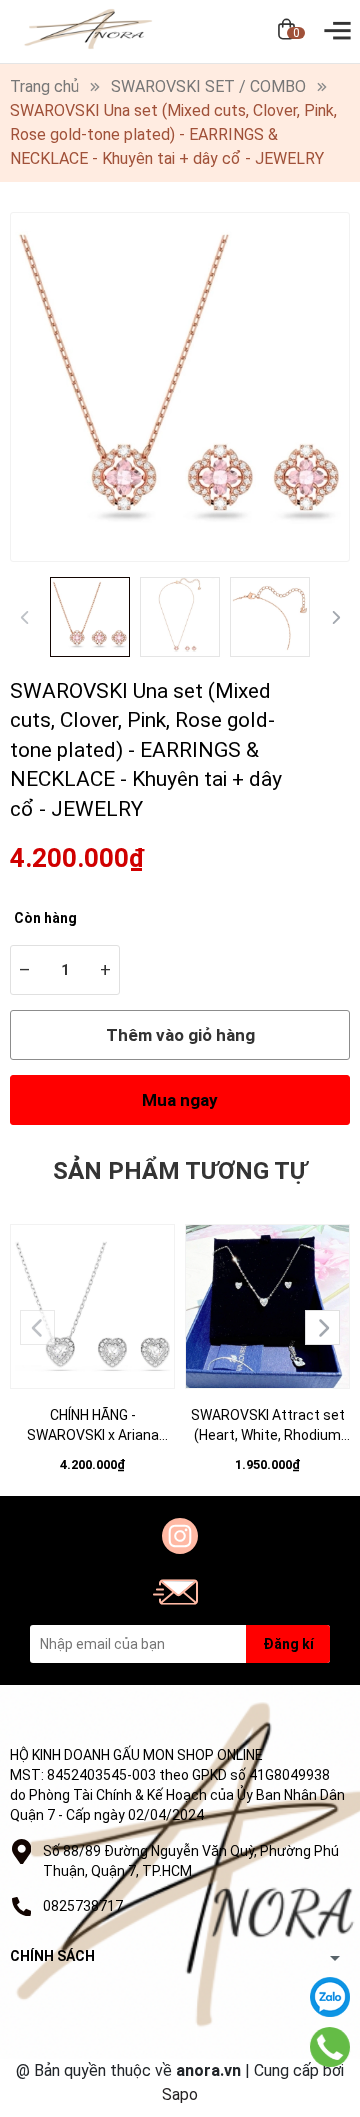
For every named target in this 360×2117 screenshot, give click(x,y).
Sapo (180, 2094)
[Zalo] (330, 1997)
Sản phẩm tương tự (180, 1171)
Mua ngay (180, 1100)
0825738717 (83, 1906)
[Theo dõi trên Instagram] (180, 1536)
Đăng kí (288, 1644)
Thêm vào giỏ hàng (180, 1035)
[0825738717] (330, 2047)
